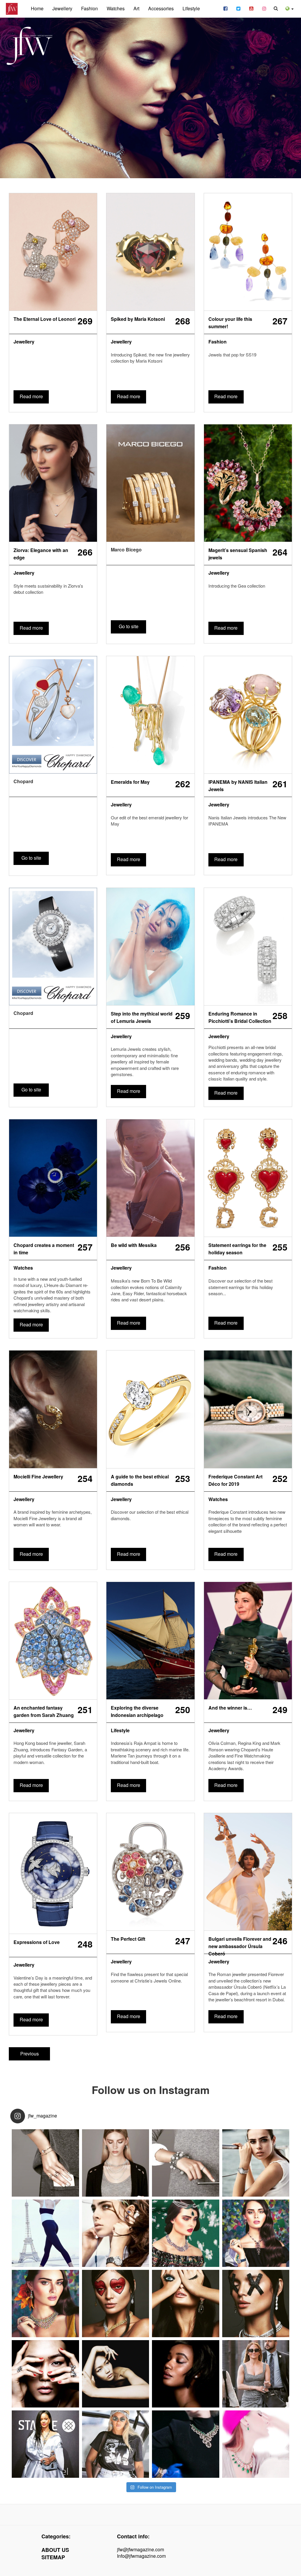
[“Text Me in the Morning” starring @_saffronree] (45, 2163)
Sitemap (53, 2557)
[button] (290, 8)
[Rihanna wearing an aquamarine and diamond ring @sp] (45, 2444)
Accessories (161, 8)
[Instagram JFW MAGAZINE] (264, 8)
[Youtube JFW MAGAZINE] (251, 8)
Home (37, 8)
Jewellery (62, 8)
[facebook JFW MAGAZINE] (225, 8)
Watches (116, 8)
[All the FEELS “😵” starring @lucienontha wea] (256, 2304)
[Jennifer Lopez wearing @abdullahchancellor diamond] (256, 2374)
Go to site (129, 626)
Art (136, 8)
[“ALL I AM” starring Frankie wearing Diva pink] (256, 2233)
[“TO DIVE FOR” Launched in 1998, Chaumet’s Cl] (256, 2163)
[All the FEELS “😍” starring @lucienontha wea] (116, 2304)
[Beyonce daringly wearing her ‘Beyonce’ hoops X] (116, 2444)
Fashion (90, 8)
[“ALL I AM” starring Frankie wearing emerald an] (186, 2233)
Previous (30, 2054)
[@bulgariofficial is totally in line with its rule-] (186, 2444)
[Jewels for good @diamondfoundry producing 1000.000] (186, 2374)
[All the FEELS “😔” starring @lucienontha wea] (186, 2304)
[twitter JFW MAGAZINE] (238, 8)
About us (55, 2550)
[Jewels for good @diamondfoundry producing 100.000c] (45, 2374)
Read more (31, 396)
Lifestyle (191, 8)
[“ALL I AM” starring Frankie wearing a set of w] (45, 2304)
